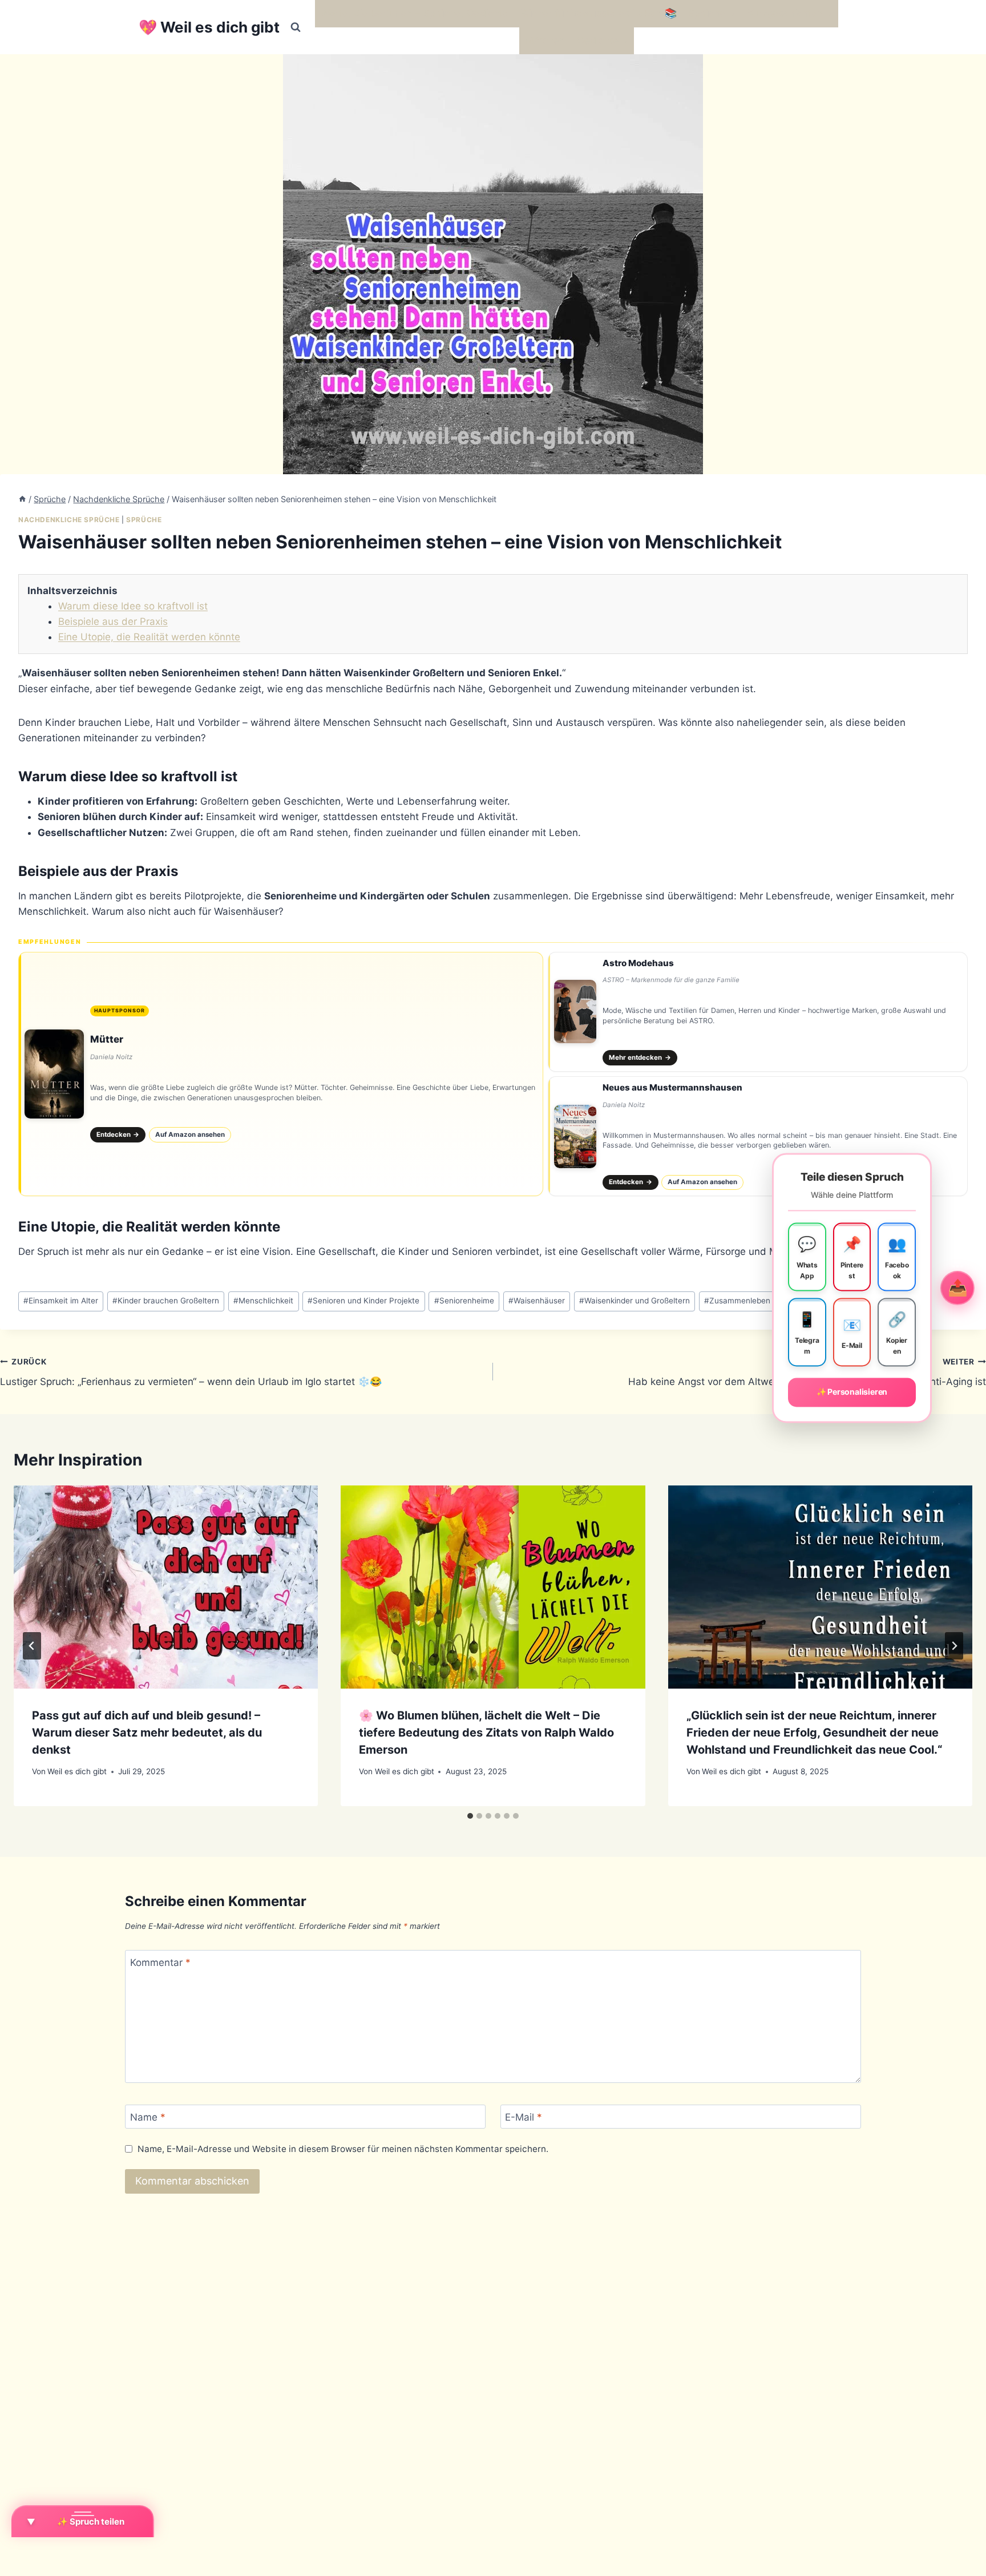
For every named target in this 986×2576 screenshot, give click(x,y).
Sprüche (144, 520)
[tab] (470, 1816)
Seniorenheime (464, 1301)
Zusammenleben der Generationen (770, 1301)
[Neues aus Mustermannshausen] (758, 1136)
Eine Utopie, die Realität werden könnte (149, 637)
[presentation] (166, 1587)
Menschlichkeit (263, 1301)
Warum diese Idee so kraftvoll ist (133, 606)
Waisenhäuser (537, 1301)
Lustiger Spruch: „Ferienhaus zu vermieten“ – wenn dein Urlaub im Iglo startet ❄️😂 (191, 1372)
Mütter (107, 1039)
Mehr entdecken (640, 1057)
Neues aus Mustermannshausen (672, 1087)
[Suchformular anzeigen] (296, 27)
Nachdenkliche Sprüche (69, 520)
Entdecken (118, 1134)
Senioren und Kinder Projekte (363, 1301)
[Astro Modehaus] (758, 1012)
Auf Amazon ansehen (190, 1134)
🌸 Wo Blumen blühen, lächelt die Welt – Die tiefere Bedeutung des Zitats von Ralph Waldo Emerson (486, 1733)
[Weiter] (954, 1646)
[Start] (22, 499)
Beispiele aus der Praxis (113, 621)
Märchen (545, 41)
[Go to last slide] (32, 1646)
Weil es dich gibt (77, 1771)
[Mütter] (281, 1074)
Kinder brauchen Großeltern (166, 1301)
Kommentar (160, 1963)
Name (148, 2117)
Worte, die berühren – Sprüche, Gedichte (415, 13)
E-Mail (524, 2117)
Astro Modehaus (638, 963)
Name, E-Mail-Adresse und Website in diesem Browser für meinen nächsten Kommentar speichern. (343, 2149)
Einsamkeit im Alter (61, 1301)
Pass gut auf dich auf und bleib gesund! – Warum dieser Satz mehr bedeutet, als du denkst (147, 1733)
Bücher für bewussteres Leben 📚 (599, 13)
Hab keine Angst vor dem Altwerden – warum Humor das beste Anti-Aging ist (807, 1372)
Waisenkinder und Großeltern (635, 1301)
